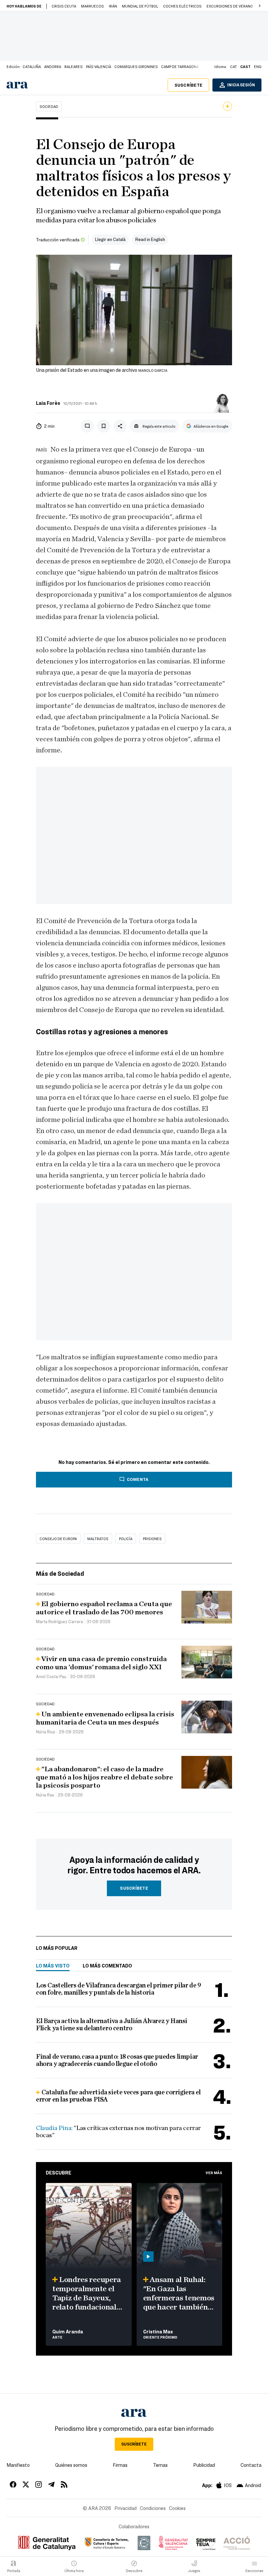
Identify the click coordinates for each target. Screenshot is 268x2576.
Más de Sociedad (60, 1573)
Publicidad (204, 2465)
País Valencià (99, 66)
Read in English (150, 239)
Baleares (74, 66)
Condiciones (153, 2508)
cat (234, 66)
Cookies (177, 2508)
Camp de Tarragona (180, 66)
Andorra (53, 66)
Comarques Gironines (136, 66)
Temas (160, 2465)
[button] (260, 6)
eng (258, 66)
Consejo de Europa (58, 1538)
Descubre (59, 2172)
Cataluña (32, 66)
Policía (126, 1538)
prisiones (152, 1538)
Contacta (251, 2465)
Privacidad (126, 2508)
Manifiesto (18, 2465)
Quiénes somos (71, 2465)
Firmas (120, 2465)
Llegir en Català (110, 239)
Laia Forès (48, 403)
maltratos (98, 1538)
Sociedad (49, 106)
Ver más (214, 2172)
